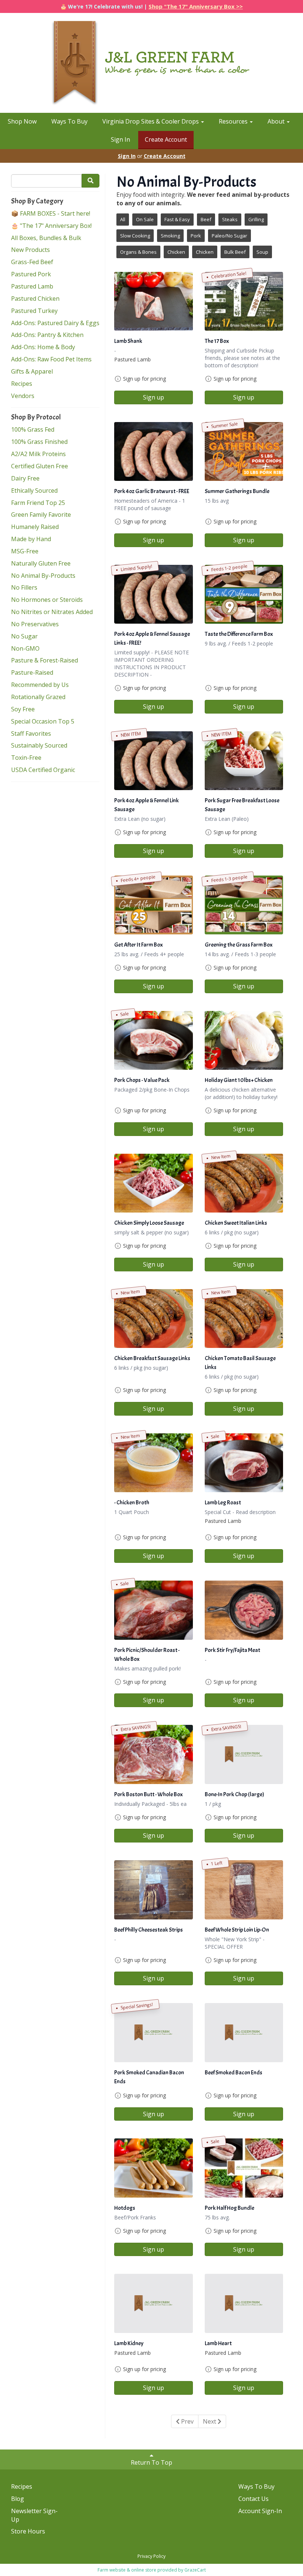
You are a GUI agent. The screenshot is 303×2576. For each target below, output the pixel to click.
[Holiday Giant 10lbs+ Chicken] (244, 1040)
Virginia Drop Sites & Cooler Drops (151, 121)
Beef (206, 219)
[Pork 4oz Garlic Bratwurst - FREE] (154, 451)
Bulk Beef (235, 252)
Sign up (154, 397)
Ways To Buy (69, 121)
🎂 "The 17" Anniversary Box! (51, 226)
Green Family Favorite (41, 515)
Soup (262, 252)
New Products (30, 250)
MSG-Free (25, 551)
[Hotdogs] (154, 2168)
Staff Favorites (31, 734)
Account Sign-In (260, 2511)
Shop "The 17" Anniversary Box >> (196, 6)
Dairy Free (25, 478)
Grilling (256, 219)
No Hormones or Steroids (47, 600)
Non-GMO (25, 648)
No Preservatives (35, 624)
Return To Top (151, 2462)
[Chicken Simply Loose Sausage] (154, 1183)
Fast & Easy (177, 219)
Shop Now (22, 121)
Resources (234, 121)
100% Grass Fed (33, 429)
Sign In (120, 139)
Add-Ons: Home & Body (43, 347)
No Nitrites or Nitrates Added (52, 612)
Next (210, 2421)
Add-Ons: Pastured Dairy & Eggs (55, 323)
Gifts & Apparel (32, 371)
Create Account (166, 139)
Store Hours (28, 2531)
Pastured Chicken (35, 299)
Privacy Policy (151, 2556)
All (123, 219)
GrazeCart (195, 2570)
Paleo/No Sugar (229, 236)
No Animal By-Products (43, 576)
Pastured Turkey (34, 311)
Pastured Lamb (32, 286)
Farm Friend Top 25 (38, 503)
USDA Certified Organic (43, 770)
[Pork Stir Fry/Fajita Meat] (244, 1610)
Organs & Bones (138, 252)
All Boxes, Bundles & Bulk (46, 238)
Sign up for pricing (144, 379)
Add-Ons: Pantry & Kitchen (47, 335)
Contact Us (253, 2499)
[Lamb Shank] (154, 301)
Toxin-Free (26, 758)
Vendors (23, 396)
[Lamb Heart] (244, 2303)
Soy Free (23, 709)
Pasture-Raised (32, 672)
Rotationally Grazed (38, 697)
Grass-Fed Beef (32, 262)
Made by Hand (31, 539)
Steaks (230, 219)
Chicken (176, 252)
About (277, 121)
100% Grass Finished (39, 442)
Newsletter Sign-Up (34, 2515)
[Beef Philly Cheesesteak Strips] (154, 1890)
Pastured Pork (31, 274)
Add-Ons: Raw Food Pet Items (51, 359)
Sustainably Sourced (39, 745)
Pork (196, 236)
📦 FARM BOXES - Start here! (51, 213)
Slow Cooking (135, 236)
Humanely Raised (35, 527)
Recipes (22, 384)
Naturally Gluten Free (41, 563)
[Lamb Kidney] (154, 2303)
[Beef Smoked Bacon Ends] (244, 2032)
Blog (18, 2499)
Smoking (170, 236)
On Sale (145, 219)
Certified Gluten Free (40, 466)
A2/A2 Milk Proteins (38, 454)
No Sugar (24, 636)
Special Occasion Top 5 (43, 721)
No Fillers (24, 587)
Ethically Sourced (34, 490)
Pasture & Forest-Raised (45, 660)
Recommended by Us (40, 685)
